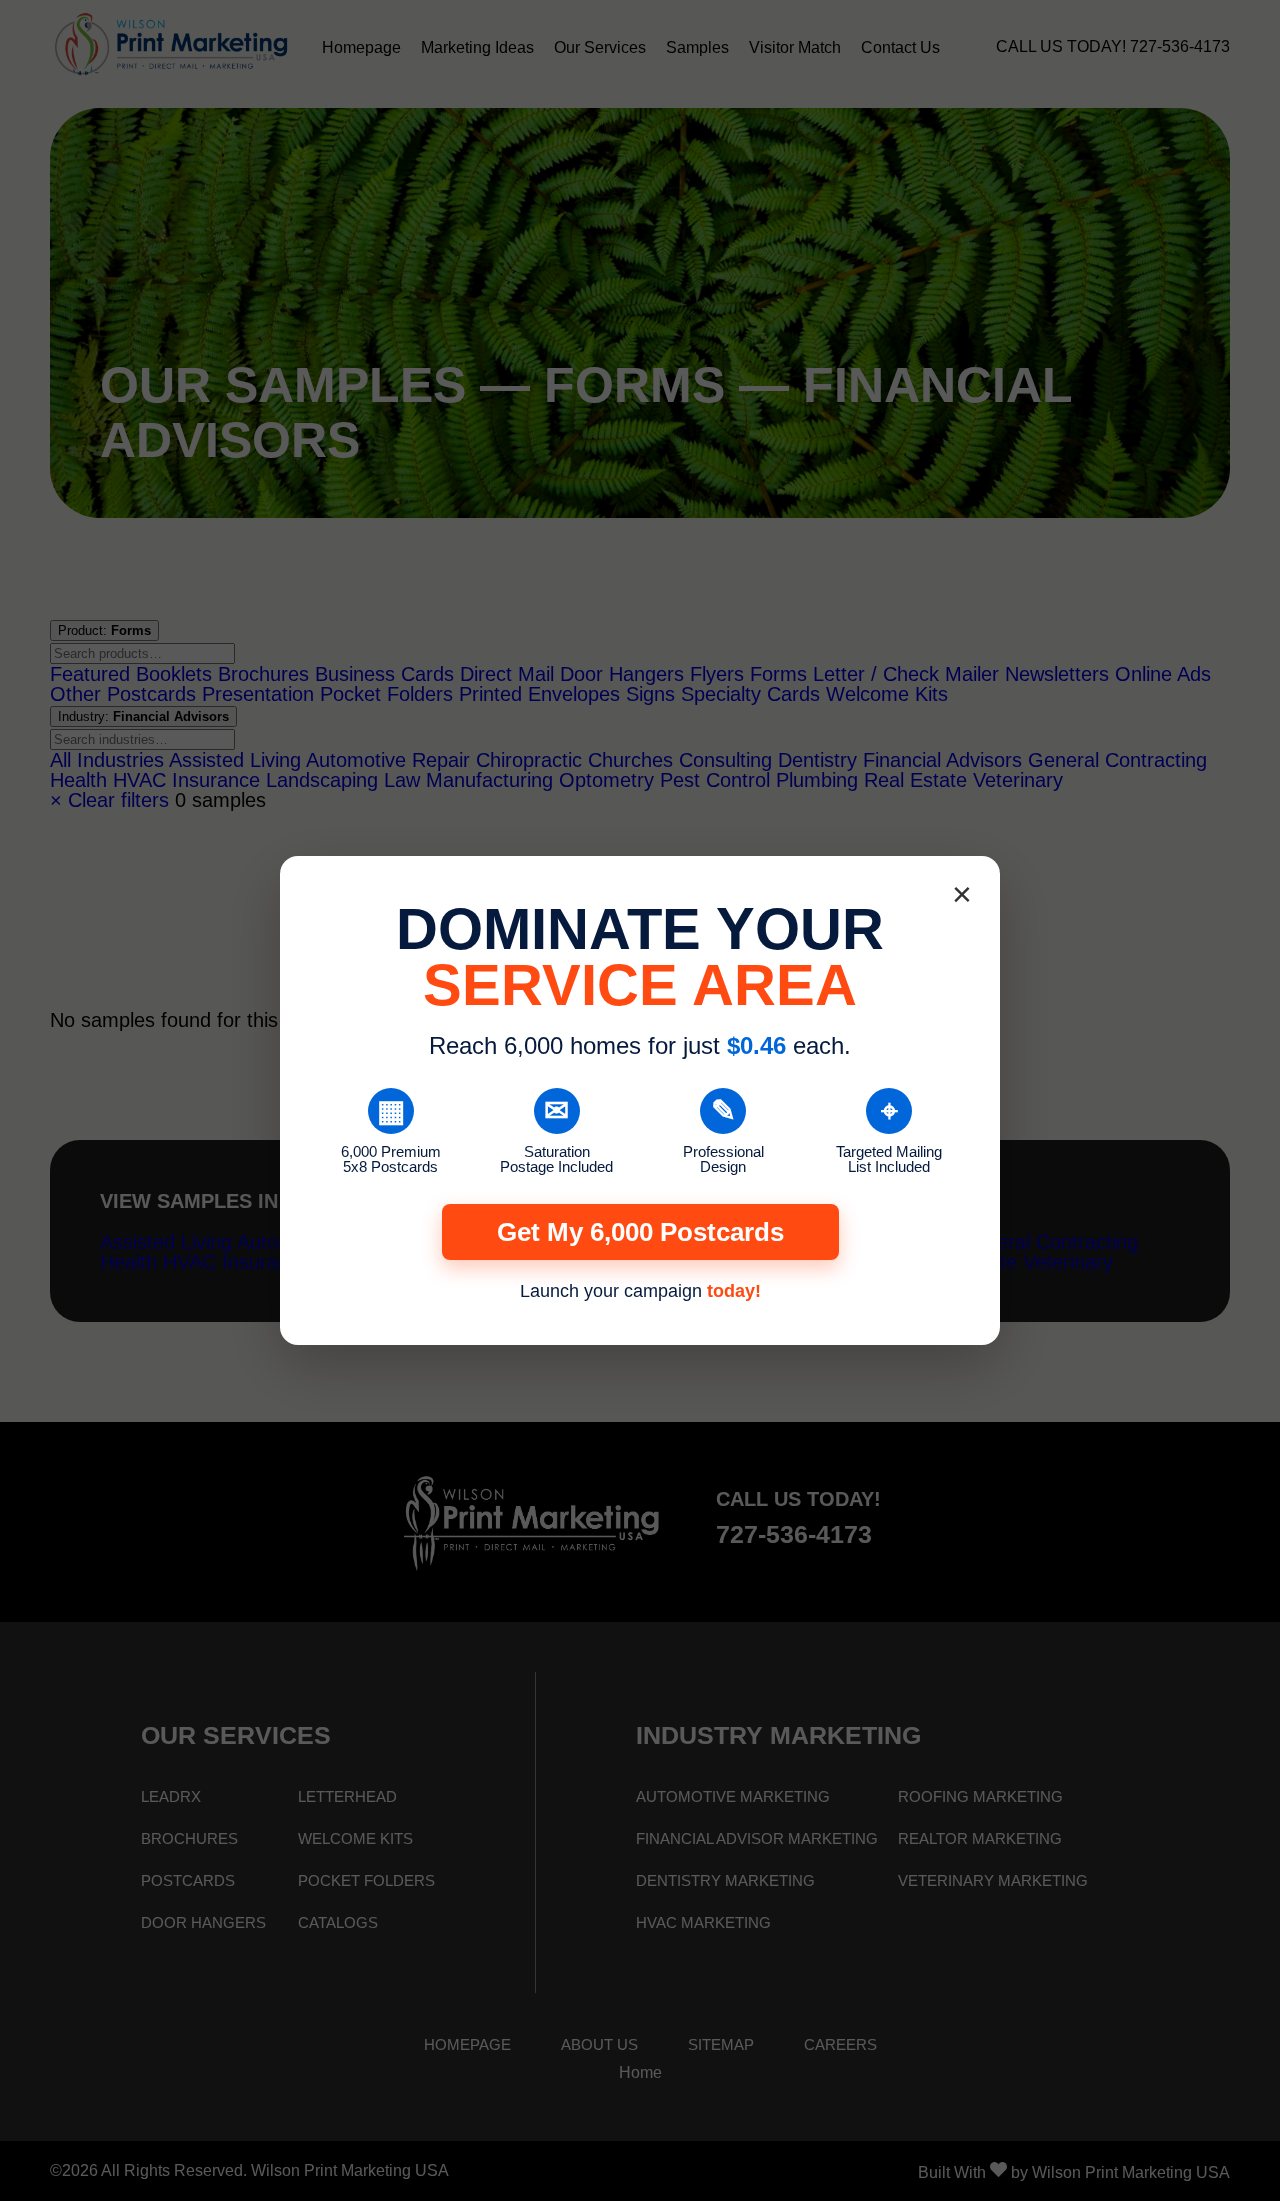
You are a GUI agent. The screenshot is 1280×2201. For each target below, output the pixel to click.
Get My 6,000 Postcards (640, 1232)
